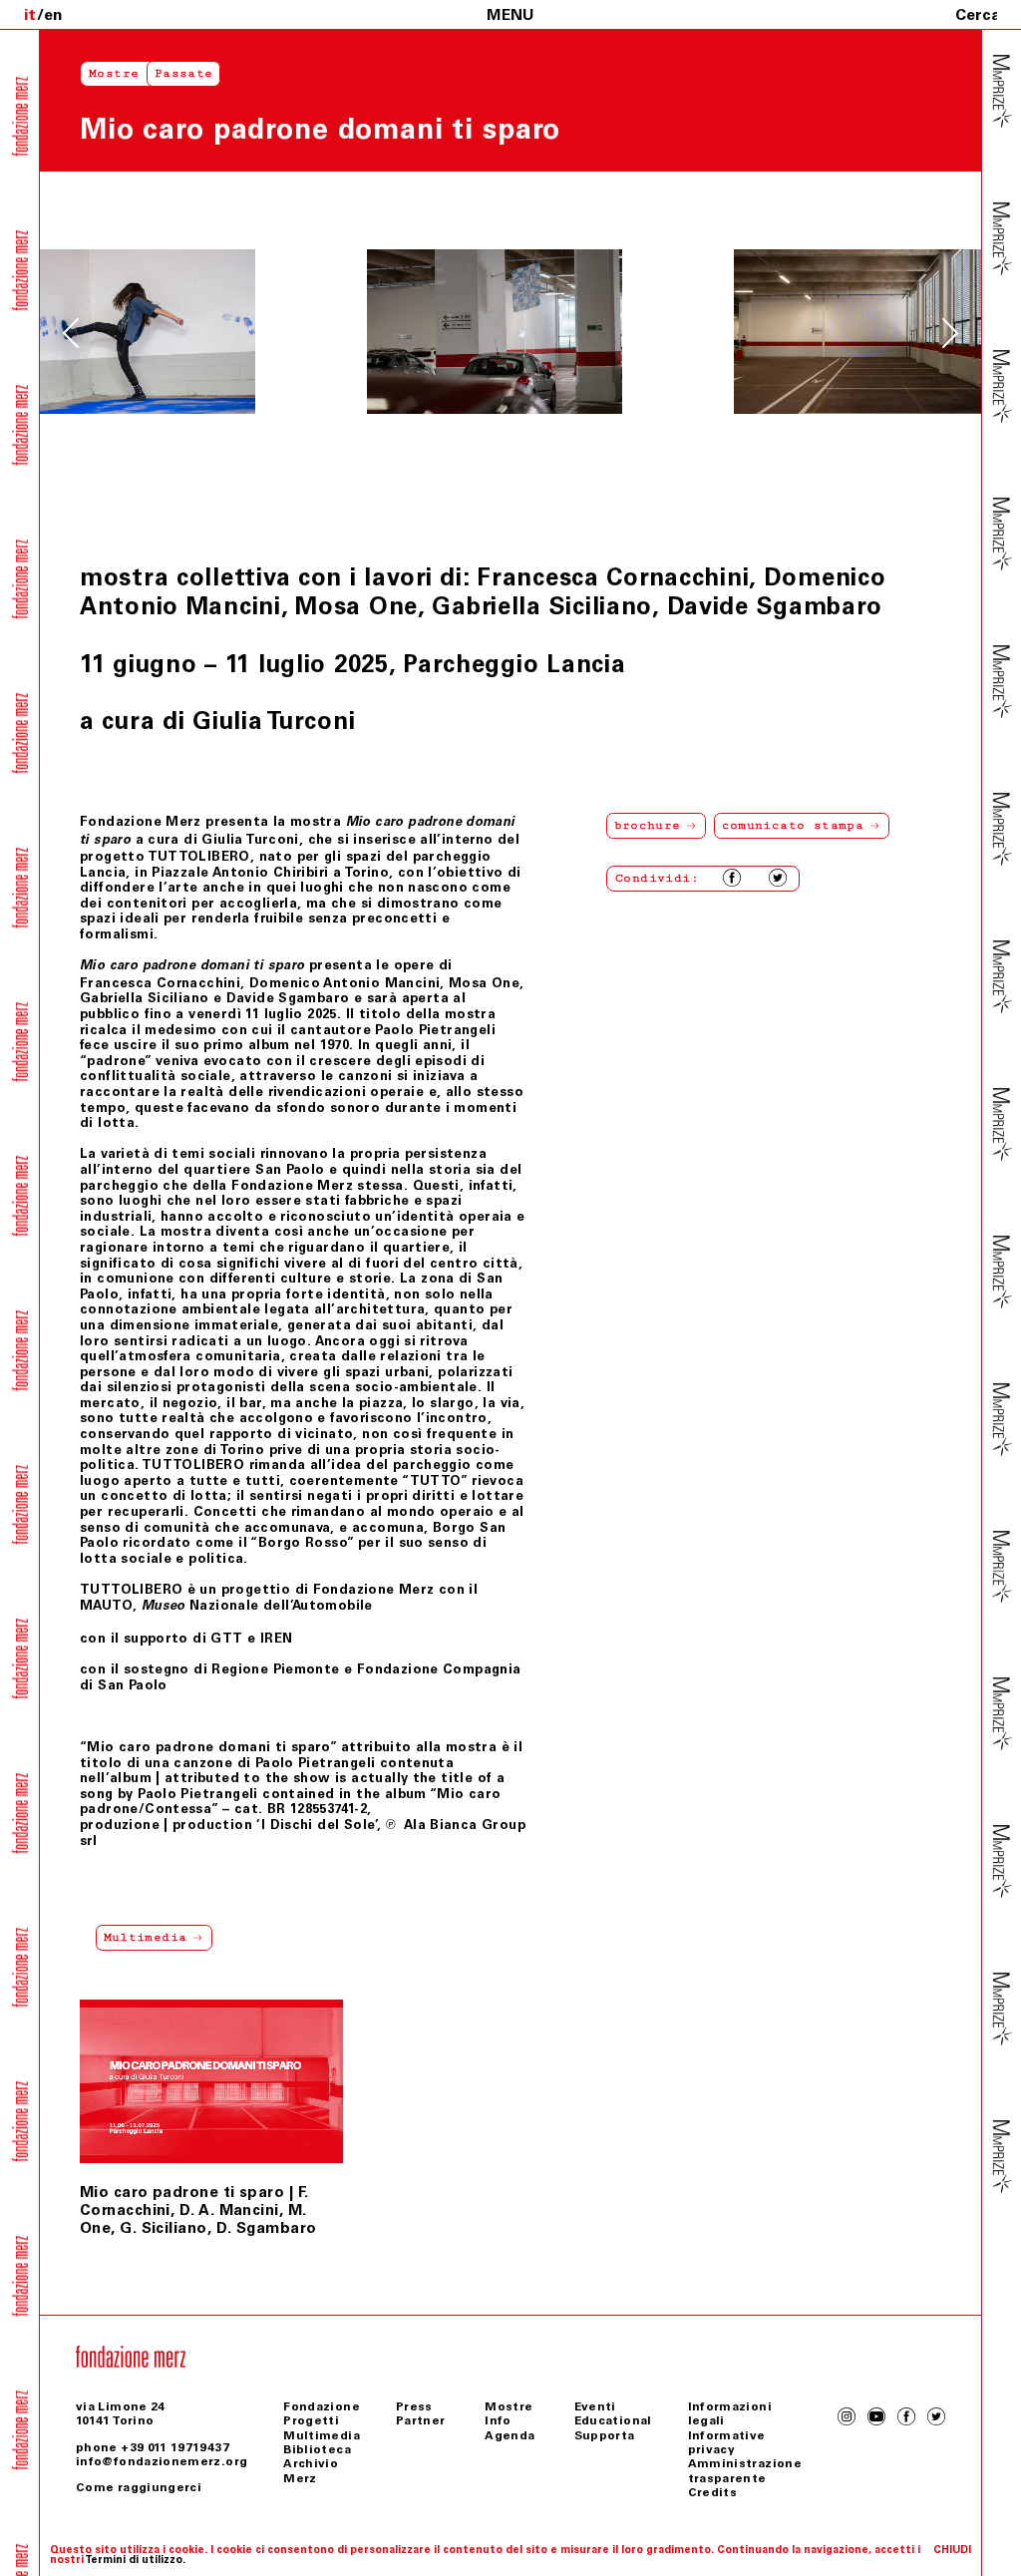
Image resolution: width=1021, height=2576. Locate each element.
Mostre (114, 73)
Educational (613, 2420)
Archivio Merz (311, 2470)
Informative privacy (727, 2442)
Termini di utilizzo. (135, 2560)
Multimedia (322, 2435)
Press (414, 2406)
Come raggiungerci (139, 2487)
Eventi (595, 2406)
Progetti (311, 2420)
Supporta (605, 2435)
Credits (713, 2492)
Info (498, 2420)
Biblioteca (317, 2449)
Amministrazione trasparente (745, 2470)
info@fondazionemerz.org (162, 2461)
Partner (421, 2420)
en (53, 14)
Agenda (510, 2435)
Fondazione (322, 2406)
